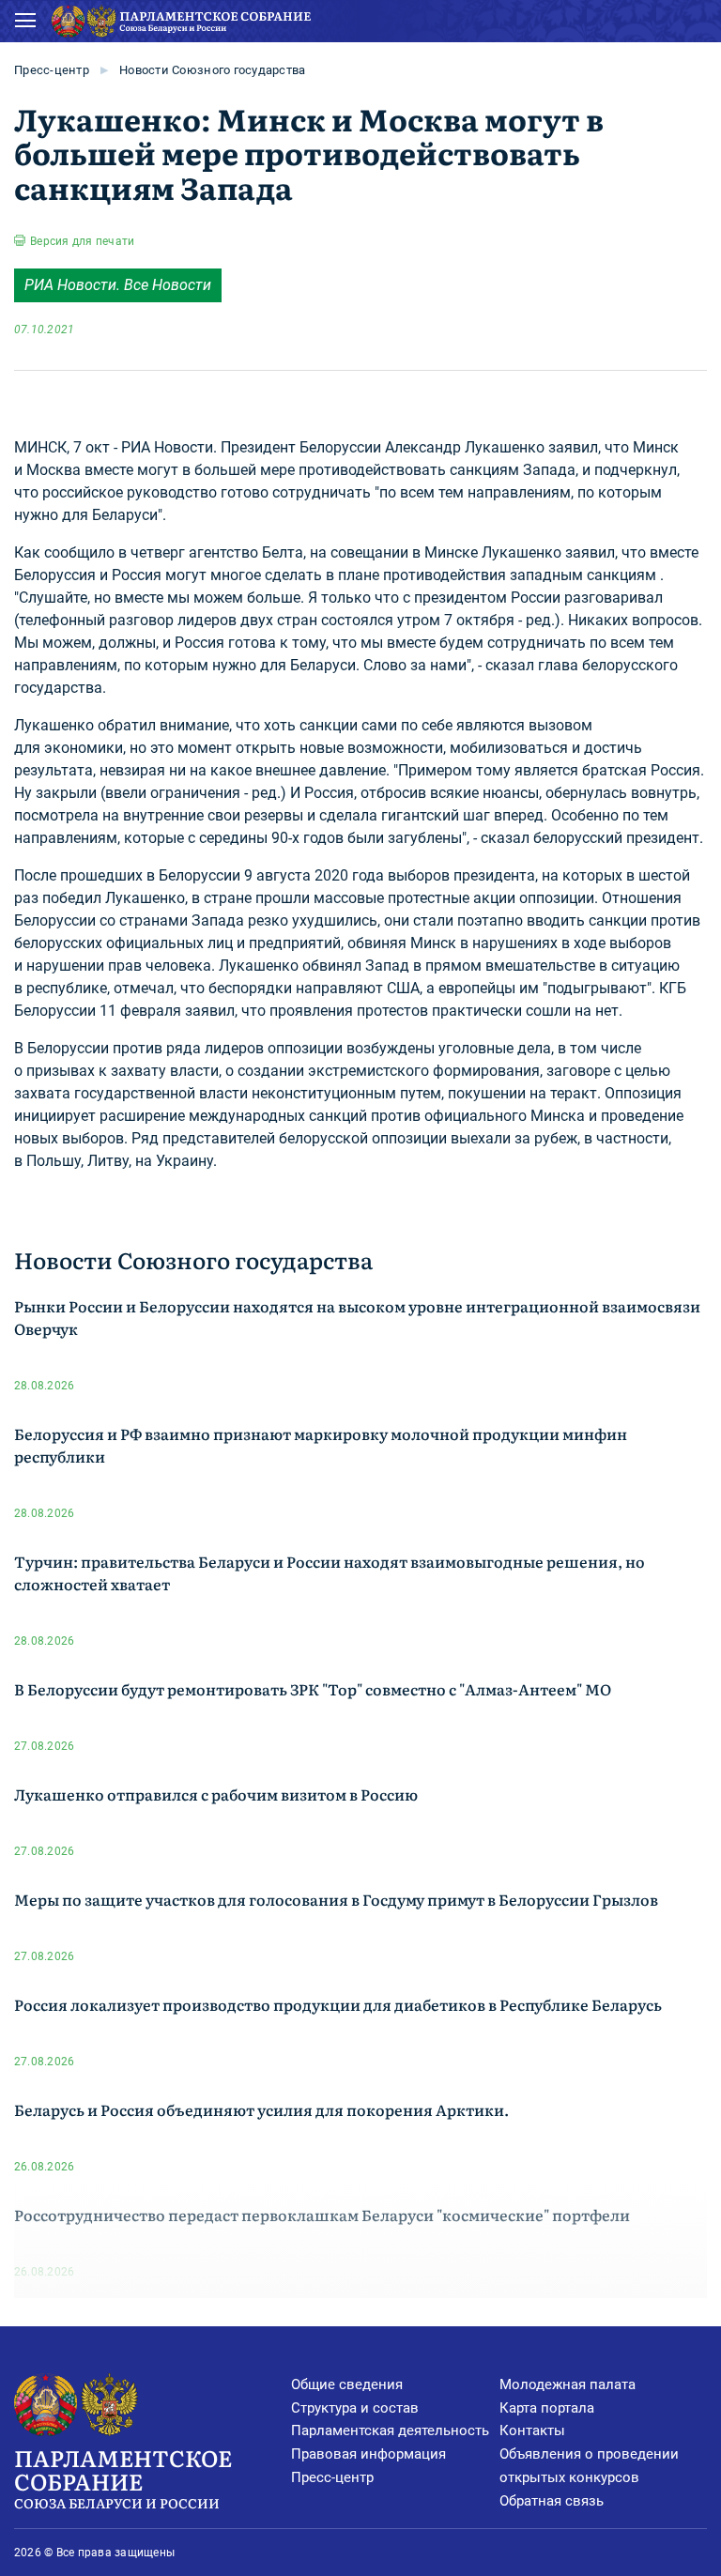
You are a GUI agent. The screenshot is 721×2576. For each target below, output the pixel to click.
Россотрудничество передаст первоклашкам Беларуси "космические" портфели (322, 2215)
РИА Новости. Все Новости (118, 285)
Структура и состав (355, 2408)
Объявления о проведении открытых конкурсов (589, 2466)
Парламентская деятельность (390, 2430)
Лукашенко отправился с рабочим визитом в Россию (216, 1794)
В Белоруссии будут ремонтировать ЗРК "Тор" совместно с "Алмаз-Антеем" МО (313, 1689)
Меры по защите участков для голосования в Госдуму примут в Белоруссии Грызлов (336, 1899)
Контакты (532, 2430)
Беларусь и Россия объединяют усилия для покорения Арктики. (261, 2109)
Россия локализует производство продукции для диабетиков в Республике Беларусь (338, 2004)
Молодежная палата (568, 2384)
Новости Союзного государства (212, 70)
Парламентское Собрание (123, 2476)
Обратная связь (552, 2501)
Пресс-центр (52, 70)
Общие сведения (347, 2384)
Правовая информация (368, 2454)
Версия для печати (82, 241)
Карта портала (547, 2408)
